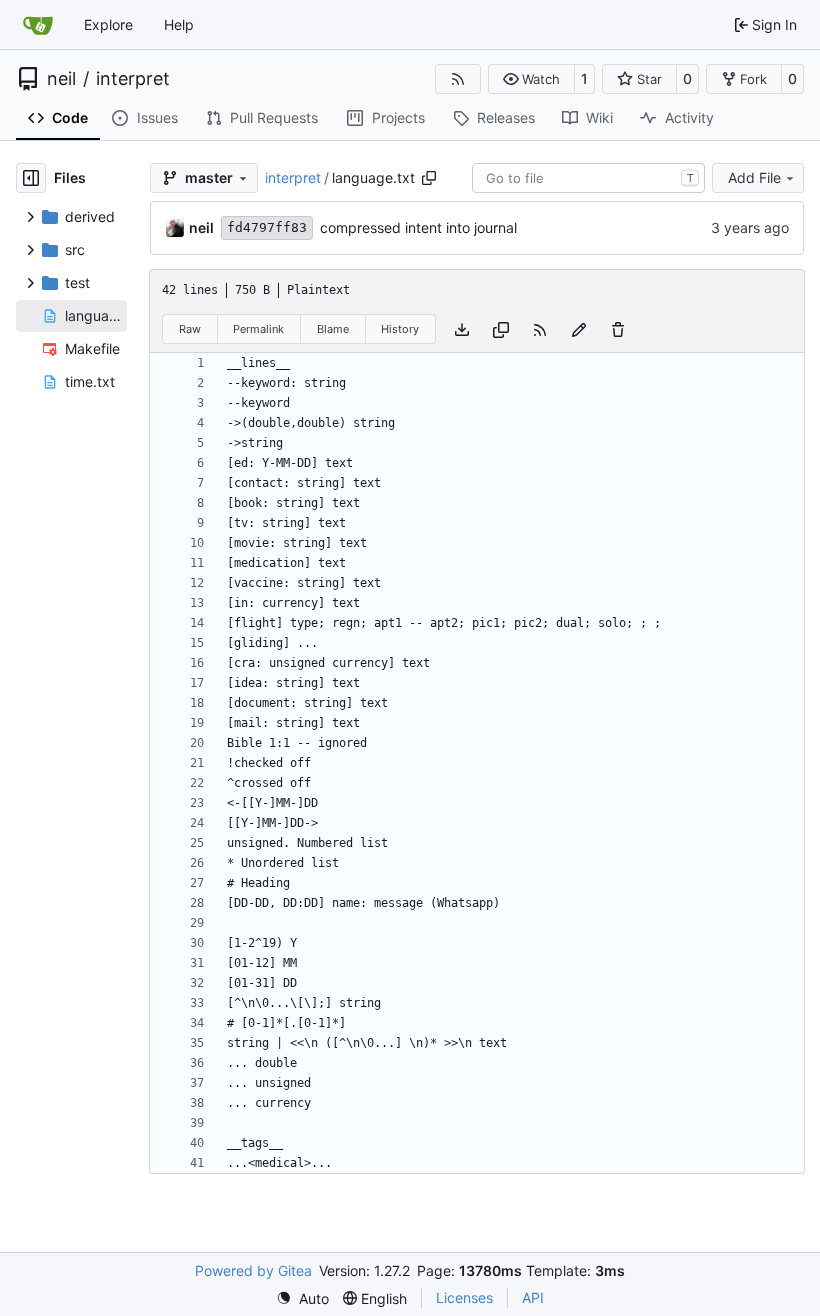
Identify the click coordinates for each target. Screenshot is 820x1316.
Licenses (464, 1297)
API (533, 1297)
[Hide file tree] (31, 178)
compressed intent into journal (418, 227)
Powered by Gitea (253, 1270)
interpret (133, 79)
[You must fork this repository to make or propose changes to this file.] (579, 328)
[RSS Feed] (458, 79)
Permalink (258, 329)
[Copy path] (429, 178)
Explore (108, 24)
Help (179, 24)
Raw (190, 329)
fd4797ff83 (267, 227)
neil (61, 79)
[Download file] (462, 328)
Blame (333, 329)
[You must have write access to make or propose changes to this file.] (618, 328)
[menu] (302, 1298)
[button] (531, 79)
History (400, 329)
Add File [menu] (754, 177)
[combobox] (588, 178)
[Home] (38, 25)
